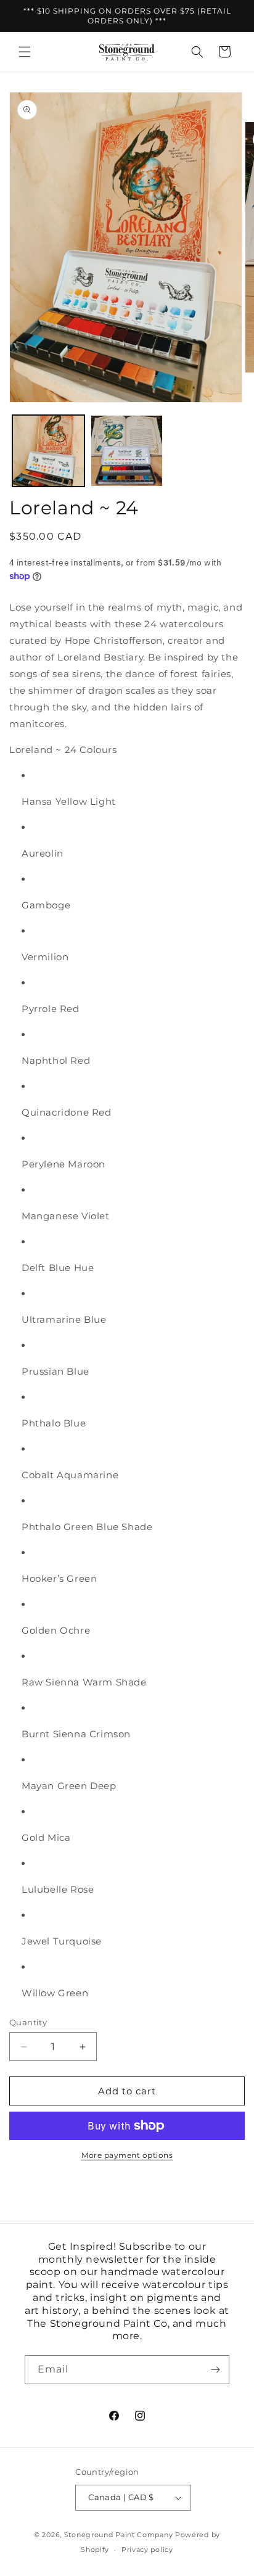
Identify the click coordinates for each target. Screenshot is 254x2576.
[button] (25, 52)
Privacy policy (147, 2549)
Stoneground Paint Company (119, 2535)
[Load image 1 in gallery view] (48, 451)
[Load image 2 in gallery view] (127, 451)
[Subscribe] (215, 2370)
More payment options (127, 2155)
